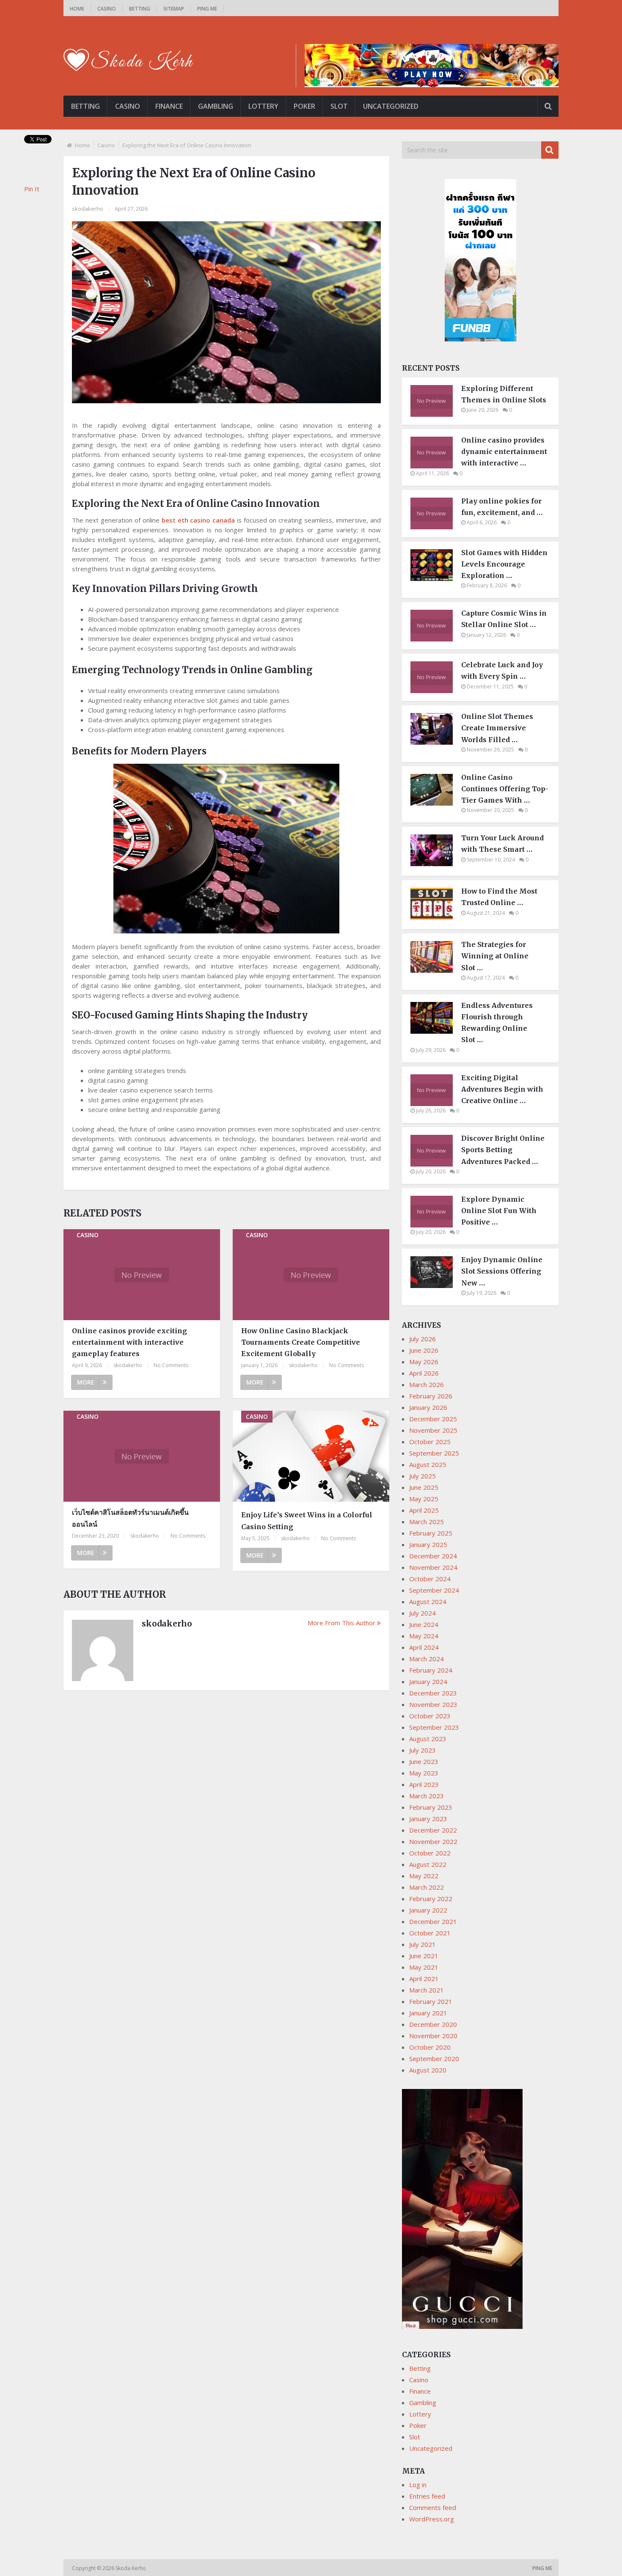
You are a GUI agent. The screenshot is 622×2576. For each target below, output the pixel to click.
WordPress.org (432, 2519)
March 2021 (427, 1990)
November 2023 (433, 1704)
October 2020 (430, 2047)
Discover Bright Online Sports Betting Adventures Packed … (503, 1150)
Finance (169, 106)
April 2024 (424, 1647)
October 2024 (430, 1579)
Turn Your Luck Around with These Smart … (502, 844)
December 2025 (433, 1419)
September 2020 (434, 2059)
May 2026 (424, 1362)
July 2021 (422, 1944)
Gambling (216, 106)
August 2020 (428, 2070)
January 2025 (428, 1544)
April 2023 (424, 1784)
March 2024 (427, 1659)
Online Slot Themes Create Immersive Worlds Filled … (497, 728)
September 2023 (434, 1727)
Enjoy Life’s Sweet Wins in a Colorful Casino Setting (307, 1521)
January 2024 (428, 1682)
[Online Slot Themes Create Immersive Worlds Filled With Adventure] (436, 742)
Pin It (32, 189)
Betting (140, 9)
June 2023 (424, 1761)
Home (77, 9)
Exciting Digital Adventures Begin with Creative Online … (502, 1089)
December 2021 (433, 1921)
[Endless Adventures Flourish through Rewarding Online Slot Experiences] (436, 1031)
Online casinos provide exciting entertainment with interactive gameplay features (129, 1342)
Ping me (207, 9)
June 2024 (424, 1624)
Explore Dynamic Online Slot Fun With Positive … (499, 1211)
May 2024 (424, 1636)
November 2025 (433, 1430)
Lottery (263, 106)
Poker (304, 106)
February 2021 (431, 2001)
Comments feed (433, 2507)
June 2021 (424, 1956)
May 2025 (424, 1499)
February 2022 (431, 1899)
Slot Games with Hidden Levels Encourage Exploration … (504, 564)
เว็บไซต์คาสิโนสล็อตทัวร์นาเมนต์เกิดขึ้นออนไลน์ (130, 1518)
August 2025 (428, 1464)
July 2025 (422, 1476)
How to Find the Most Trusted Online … (499, 897)
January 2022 (428, 1910)
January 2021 (428, 2013)
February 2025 (431, 1533)
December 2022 (433, 1830)
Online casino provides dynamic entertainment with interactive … (504, 451)
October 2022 (430, 1853)
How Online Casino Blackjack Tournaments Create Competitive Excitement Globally (301, 1342)
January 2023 (428, 1819)
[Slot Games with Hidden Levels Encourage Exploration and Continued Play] (436, 578)
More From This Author (341, 1623)
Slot (339, 106)
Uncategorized (391, 106)
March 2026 (427, 1384)
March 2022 (427, 1887)
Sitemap (174, 9)
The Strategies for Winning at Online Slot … (495, 956)
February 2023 (431, 1807)
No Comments (171, 1365)
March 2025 (427, 1522)
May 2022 (424, 1876)
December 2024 (433, 1556)
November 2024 (433, 1567)
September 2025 (434, 1453)
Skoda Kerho (131, 2568)
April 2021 (424, 1979)
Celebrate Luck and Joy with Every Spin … (502, 670)
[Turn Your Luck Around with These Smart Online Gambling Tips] (436, 864)
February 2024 (431, 1670)
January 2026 (428, 1407)
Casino (107, 9)
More (86, 1382)
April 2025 (424, 1510)
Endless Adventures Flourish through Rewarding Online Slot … (497, 1023)
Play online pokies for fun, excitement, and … (502, 507)
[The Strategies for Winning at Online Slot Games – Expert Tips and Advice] (436, 970)
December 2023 (433, 1693)
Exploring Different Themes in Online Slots (504, 394)
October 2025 (430, 1442)
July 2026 (422, 1339)
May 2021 (424, 1967)
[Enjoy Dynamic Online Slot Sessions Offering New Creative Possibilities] (436, 1285)
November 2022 (433, 1841)
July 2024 (422, 1613)
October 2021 (430, 1933)
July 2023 (422, 1750)
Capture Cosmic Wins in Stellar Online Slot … (504, 619)
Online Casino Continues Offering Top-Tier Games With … (505, 789)
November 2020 (433, 2036)
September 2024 (434, 1590)
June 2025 (424, 1487)
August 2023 (428, 1739)
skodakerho (88, 209)
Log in (418, 2485)
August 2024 (428, 1602)
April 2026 (424, 1373)
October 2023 (430, 1716)
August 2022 (428, 1864)
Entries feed (427, 2496)
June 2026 (424, 1350)
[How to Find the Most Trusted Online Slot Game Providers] (436, 917)
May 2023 (424, 1773)
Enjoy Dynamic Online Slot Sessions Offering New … (502, 1271)
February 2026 (431, 1396)
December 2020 (433, 2024)
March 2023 (427, 1796)
